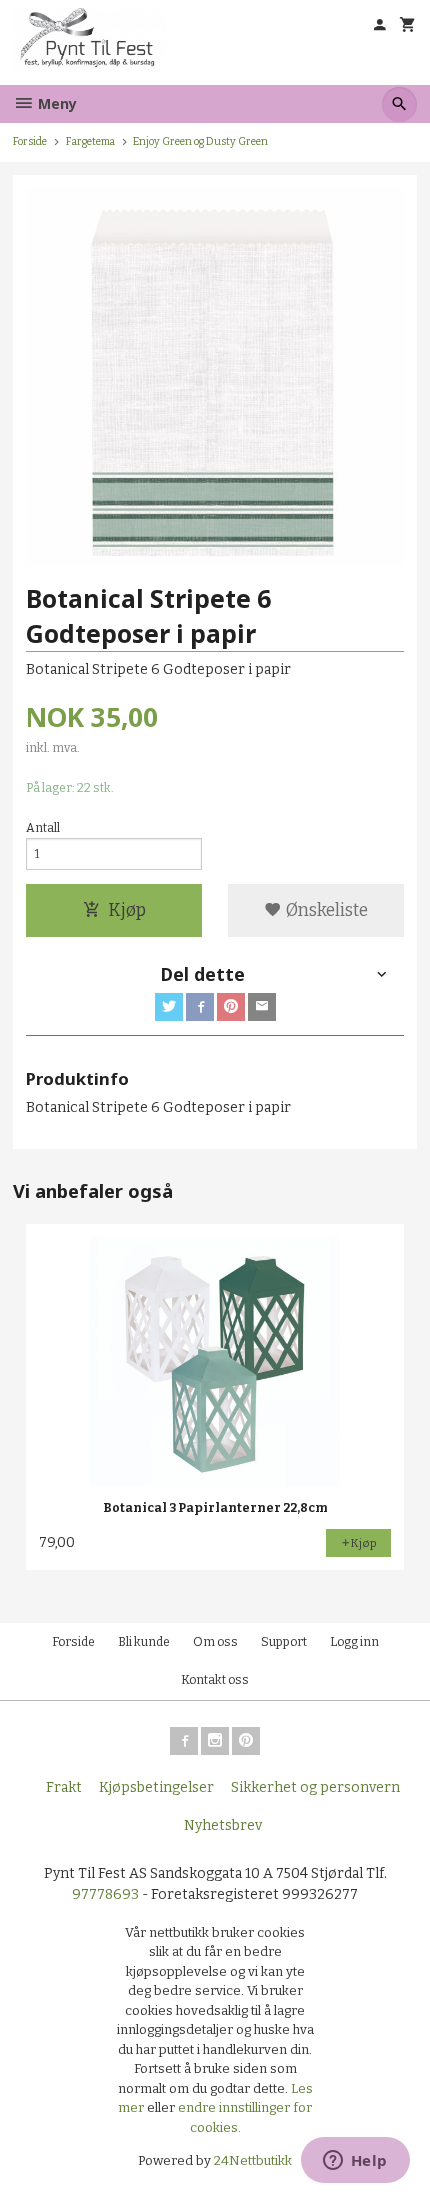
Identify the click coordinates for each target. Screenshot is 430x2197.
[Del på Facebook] (200, 1007)
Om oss (215, 1642)
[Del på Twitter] (169, 1007)
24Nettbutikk (253, 2160)
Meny (55, 103)
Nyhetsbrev (223, 1825)
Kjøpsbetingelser (156, 1787)
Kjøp (127, 910)
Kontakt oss (215, 1680)
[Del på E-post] (262, 1007)
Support (284, 1642)
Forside (30, 141)
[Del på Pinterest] (231, 1007)
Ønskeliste (325, 910)
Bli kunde (144, 1642)
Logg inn (354, 1642)
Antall (43, 828)
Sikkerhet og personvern (315, 1787)
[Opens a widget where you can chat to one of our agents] (355, 2162)
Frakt (64, 1787)
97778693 (105, 1894)
